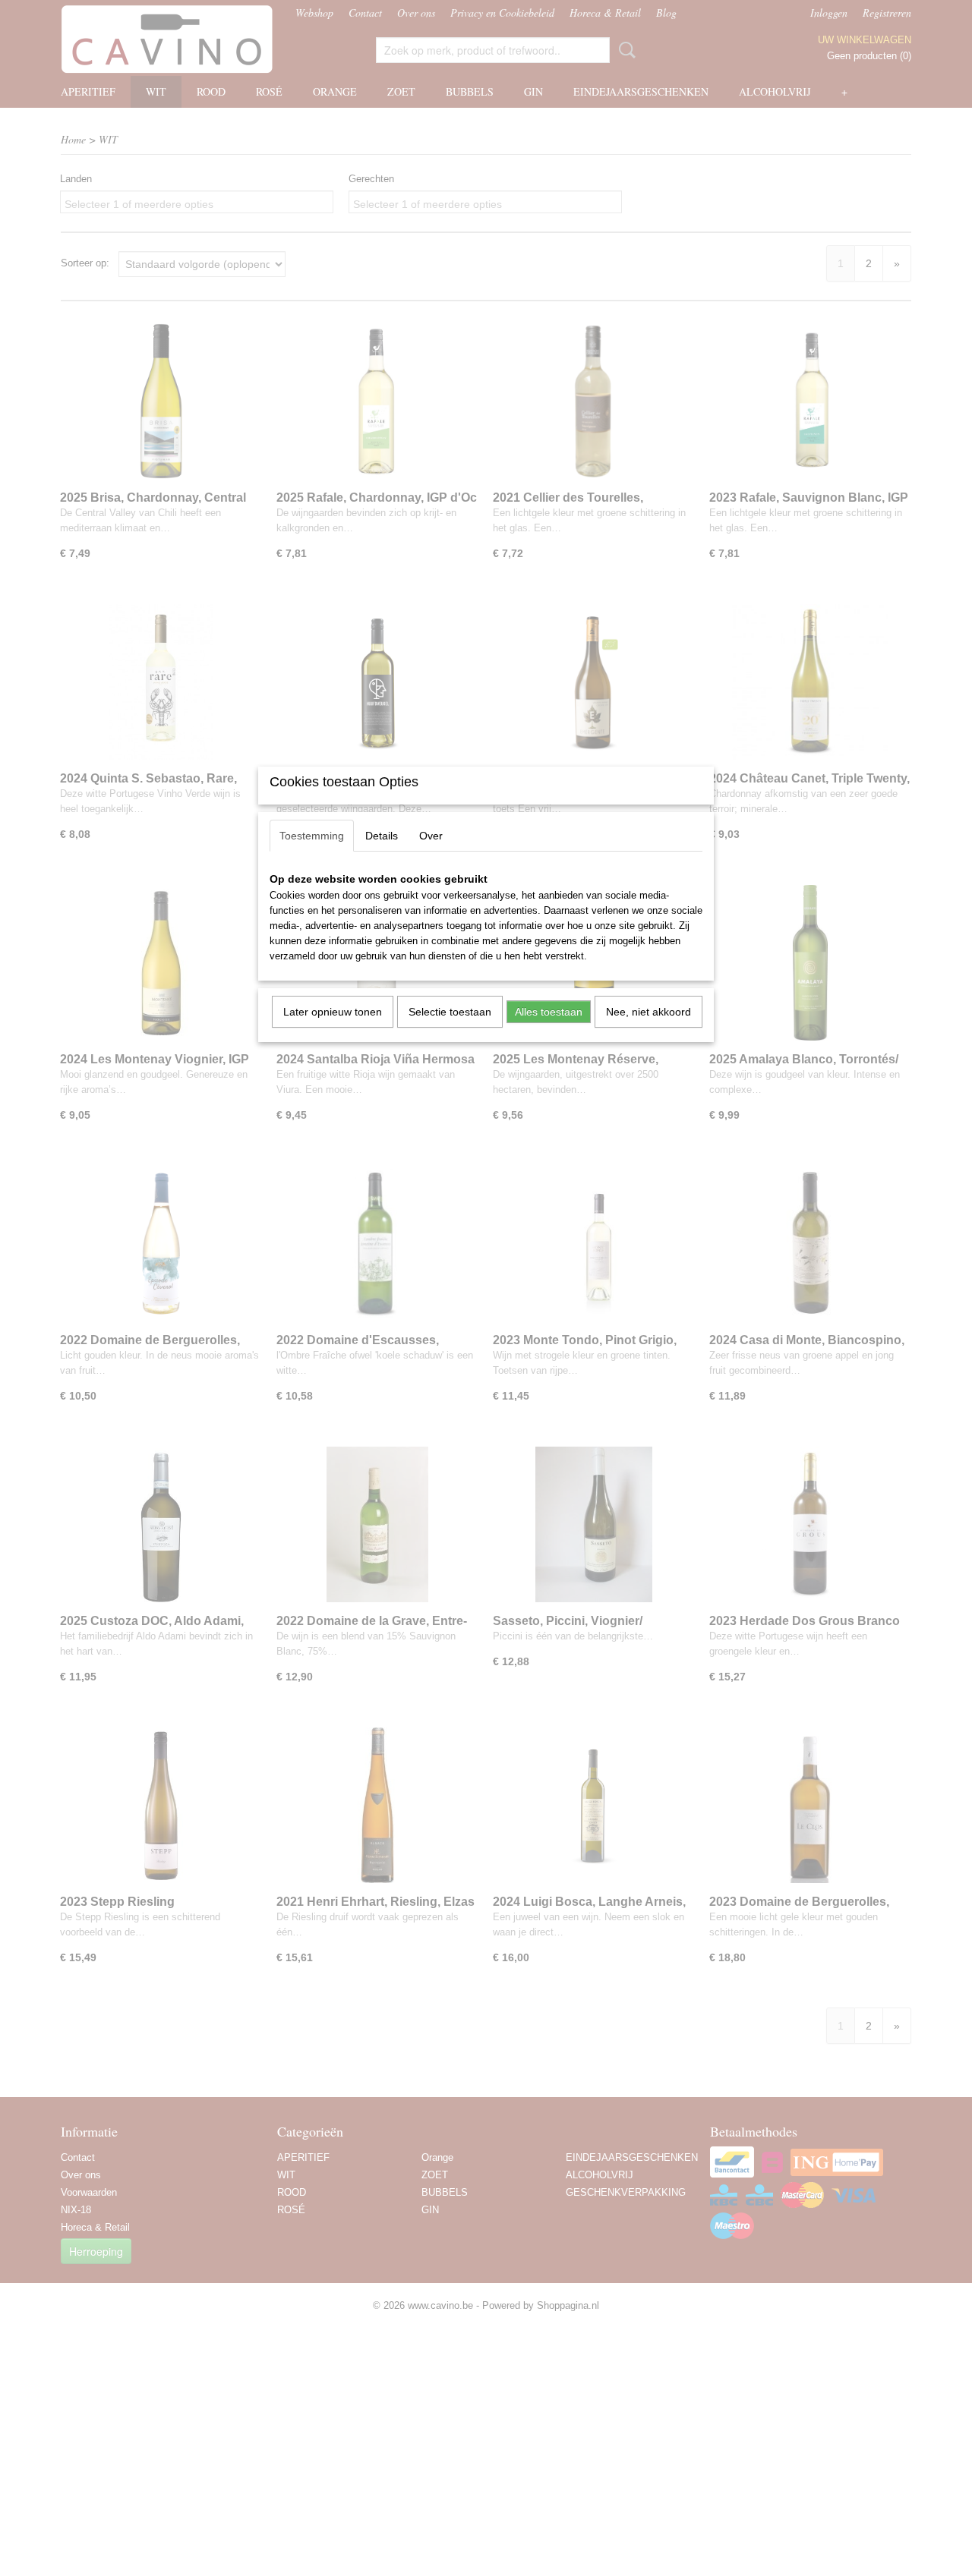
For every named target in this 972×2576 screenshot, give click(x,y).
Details (382, 836)
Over (431, 836)
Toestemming (312, 836)
